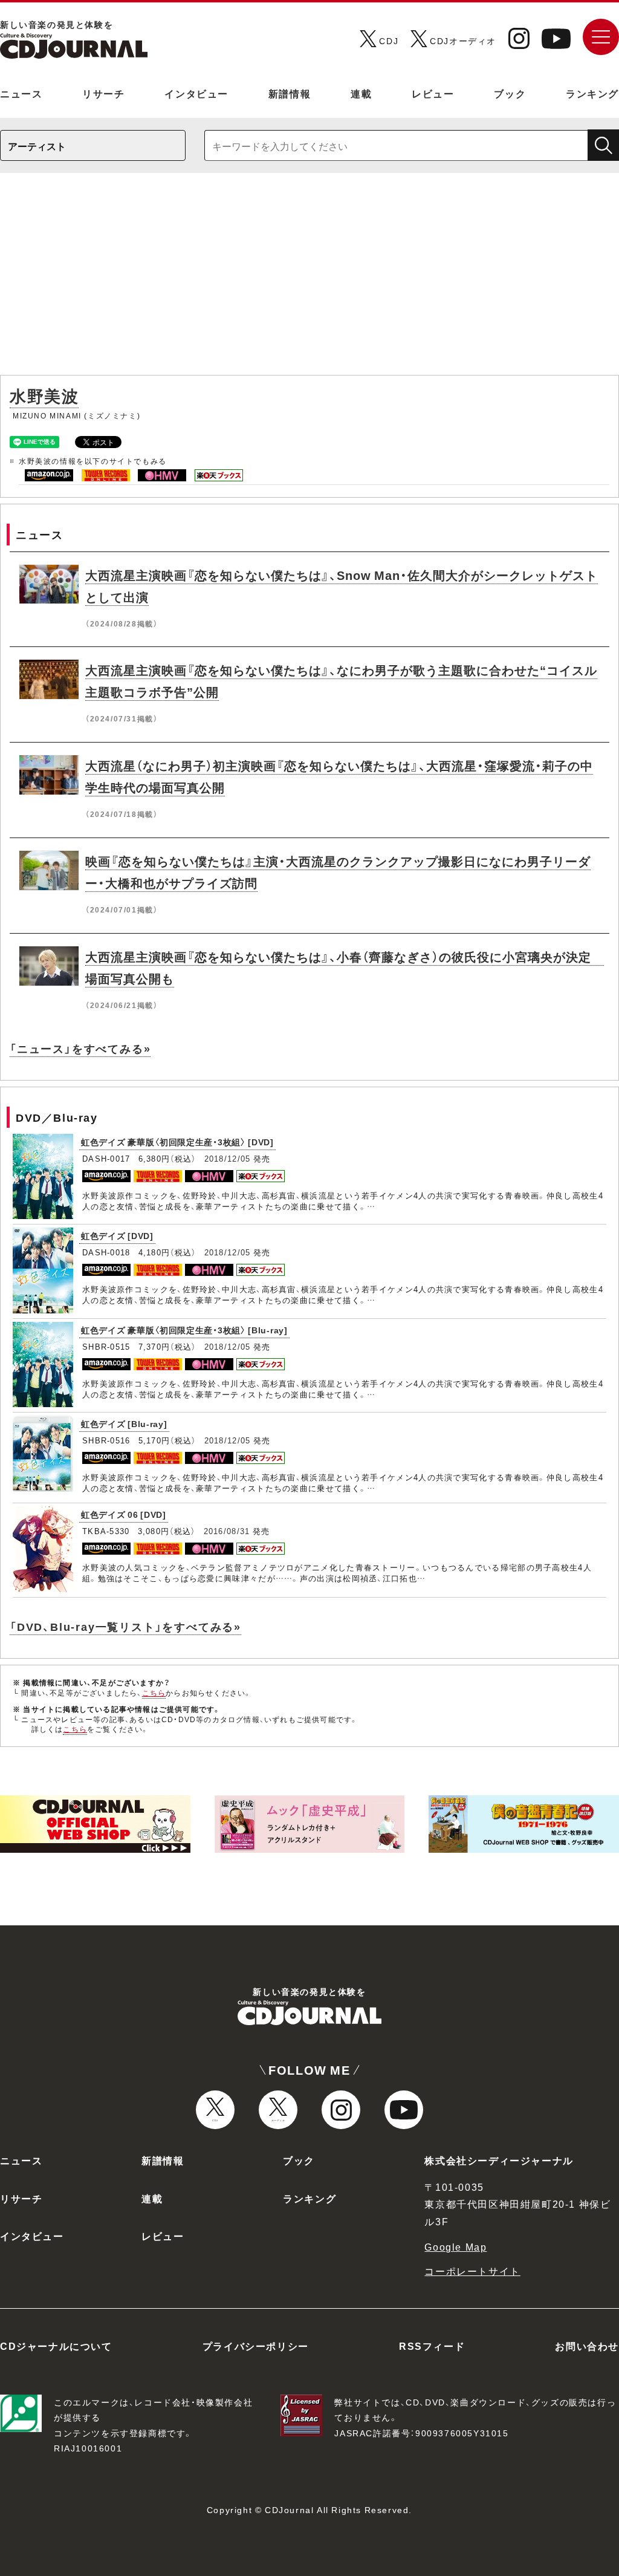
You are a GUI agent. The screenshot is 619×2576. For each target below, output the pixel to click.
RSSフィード (432, 2346)
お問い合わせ (587, 2346)
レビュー (433, 93)
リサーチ (103, 93)
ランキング (592, 93)
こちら (154, 1693)
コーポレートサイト (472, 2271)
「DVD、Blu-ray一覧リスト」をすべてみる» (125, 1626)
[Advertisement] (309, 280)
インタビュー (196, 93)
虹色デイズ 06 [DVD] (124, 1514)
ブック (510, 93)
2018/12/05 (228, 1158)
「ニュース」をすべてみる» (80, 1048)
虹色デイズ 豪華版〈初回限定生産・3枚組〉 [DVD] (177, 1142)
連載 (361, 93)
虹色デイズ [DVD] (117, 1235)
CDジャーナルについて (56, 2346)
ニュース (21, 93)
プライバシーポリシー (256, 2346)
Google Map (455, 2246)
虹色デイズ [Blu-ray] (124, 1423)
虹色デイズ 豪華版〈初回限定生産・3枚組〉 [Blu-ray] (184, 1330)
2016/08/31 (227, 1531)
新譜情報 (290, 93)
